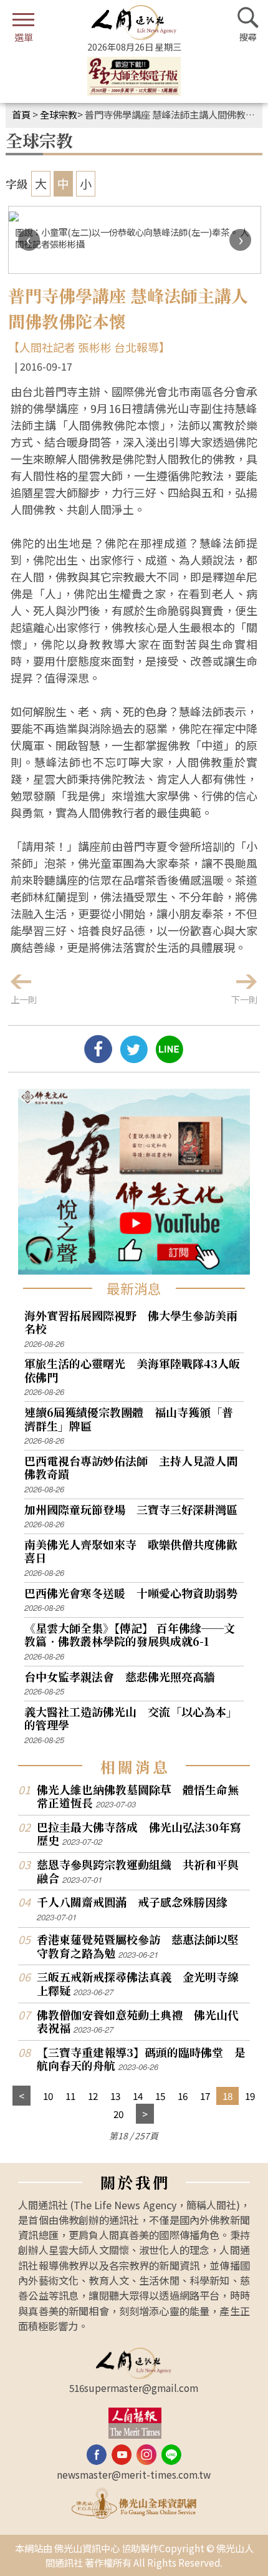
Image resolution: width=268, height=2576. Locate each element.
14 (138, 2096)
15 (160, 2096)
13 (115, 2096)
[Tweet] (134, 1058)
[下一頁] (145, 2114)
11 (70, 2096)
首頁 (21, 114)
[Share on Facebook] (98, 1058)
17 (205, 2096)
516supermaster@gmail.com (134, 2388)
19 (250, 2096)
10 (48, 2096)
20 (118, 2114)
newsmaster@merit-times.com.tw (134, 2474)
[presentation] (29, 240)
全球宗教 (59, 114)
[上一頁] (22, 2096)
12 (93, 2096)
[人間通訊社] (134, 22)
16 (183, 2096)
